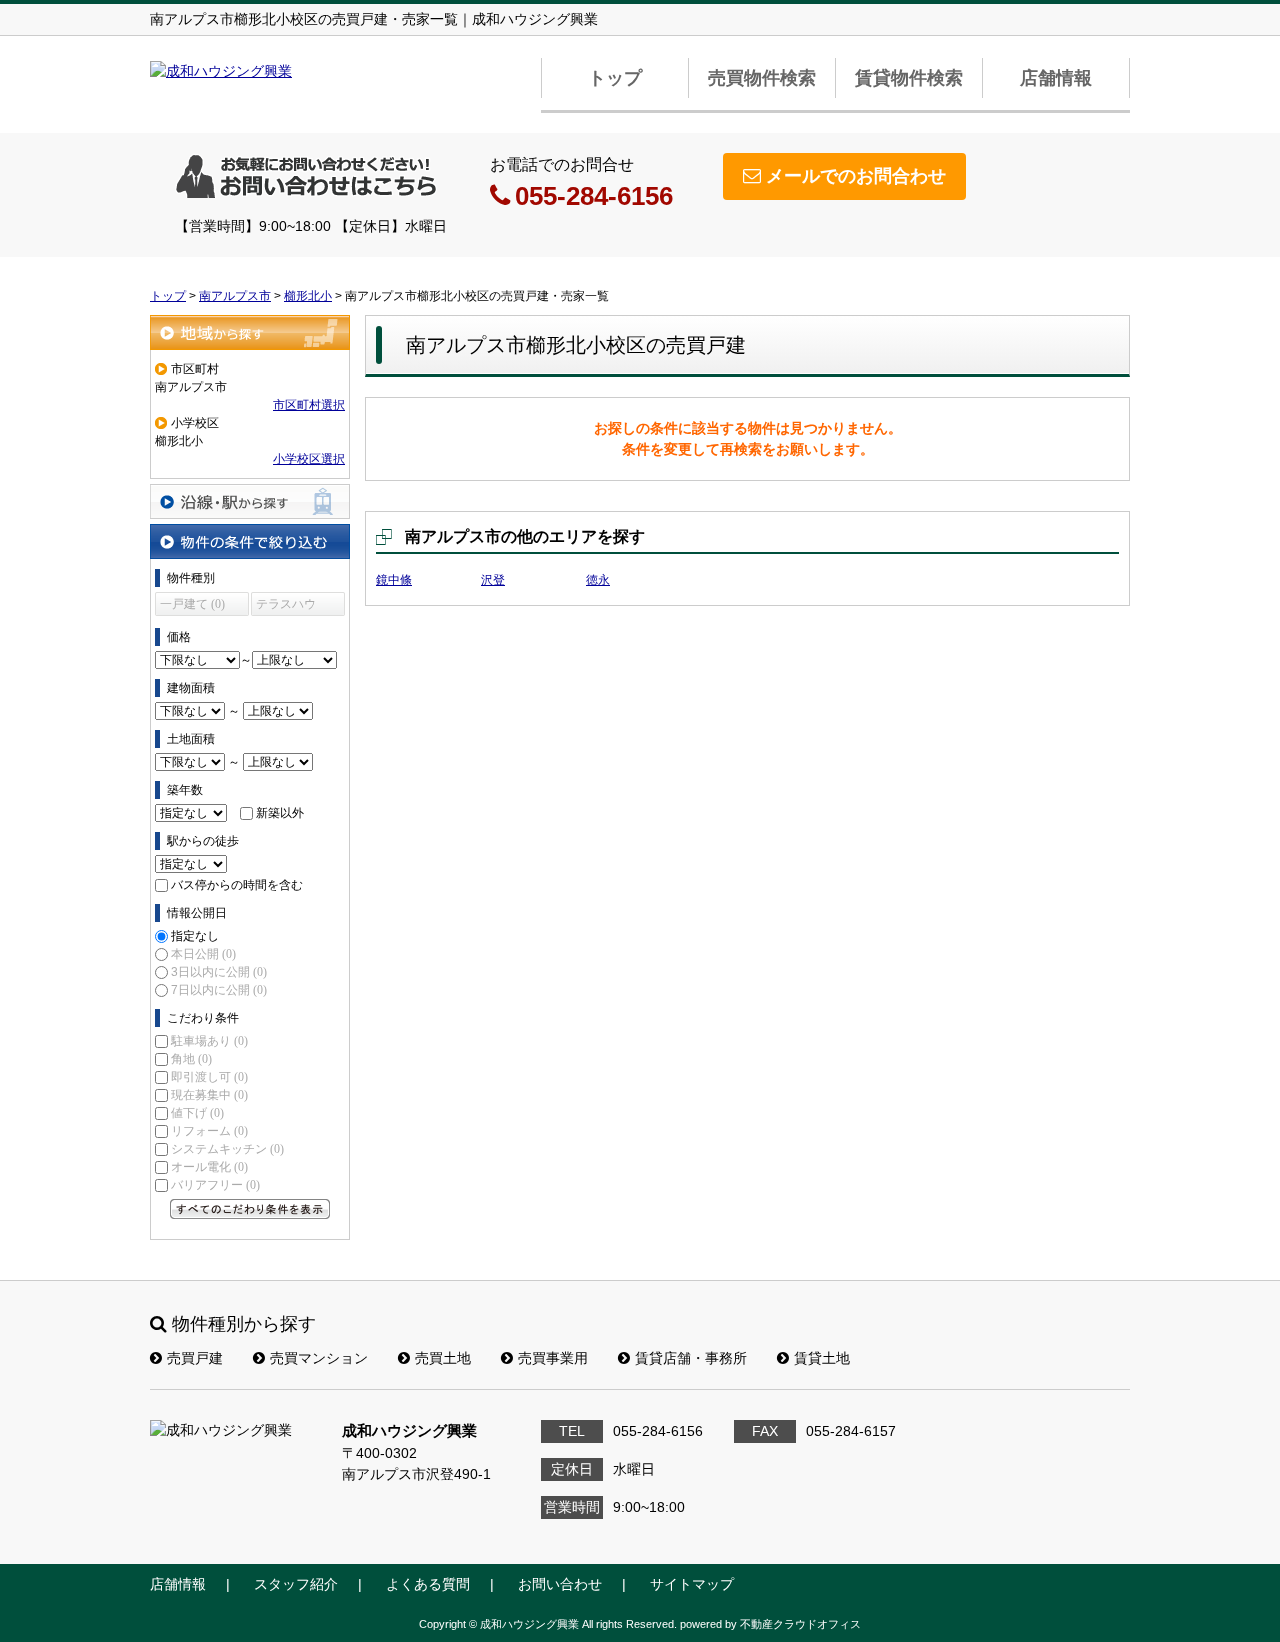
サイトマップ (692, 1584)
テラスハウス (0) (286, 606)
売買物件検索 (762, 78)
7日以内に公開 (219, 990)
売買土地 (443, 1358)
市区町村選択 (309, 405)
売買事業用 (553, 1358)
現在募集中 (209, 1095)
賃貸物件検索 (909, 78)
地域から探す (250, 332)
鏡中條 (394, 580)
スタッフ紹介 (296, 1584)
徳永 (598, 580)
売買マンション (319, 1358)
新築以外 (280, 813)
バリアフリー (215, 1185)
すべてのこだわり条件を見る (250, 1209)
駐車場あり (209, 1041)
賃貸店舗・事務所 (691, 1358)
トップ (615, 78)
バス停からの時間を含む (237, 885)
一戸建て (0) (192, 604)
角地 (191, 1059)
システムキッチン (227, 1149)
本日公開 (203, 954)
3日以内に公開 (219, 972)
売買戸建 (195, 1358)
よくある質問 (428, 1584)
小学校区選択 (309, 459)
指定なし (195, 936)
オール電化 (209, 1167)
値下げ (197, 1113)
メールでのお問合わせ (856, 176)
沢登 (493, 580)
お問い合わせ (560, 1584)
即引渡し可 (209, 1077)
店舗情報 (1056, 78)
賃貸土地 (822, 1358)
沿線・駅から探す (250, 501)
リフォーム (209, 1131)
